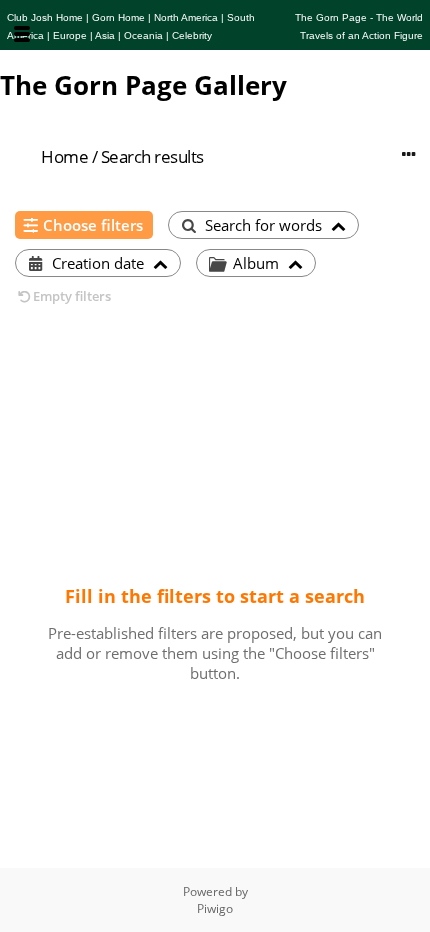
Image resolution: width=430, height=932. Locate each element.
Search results (152, 156)
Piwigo (215, 908)
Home (64, 156)
